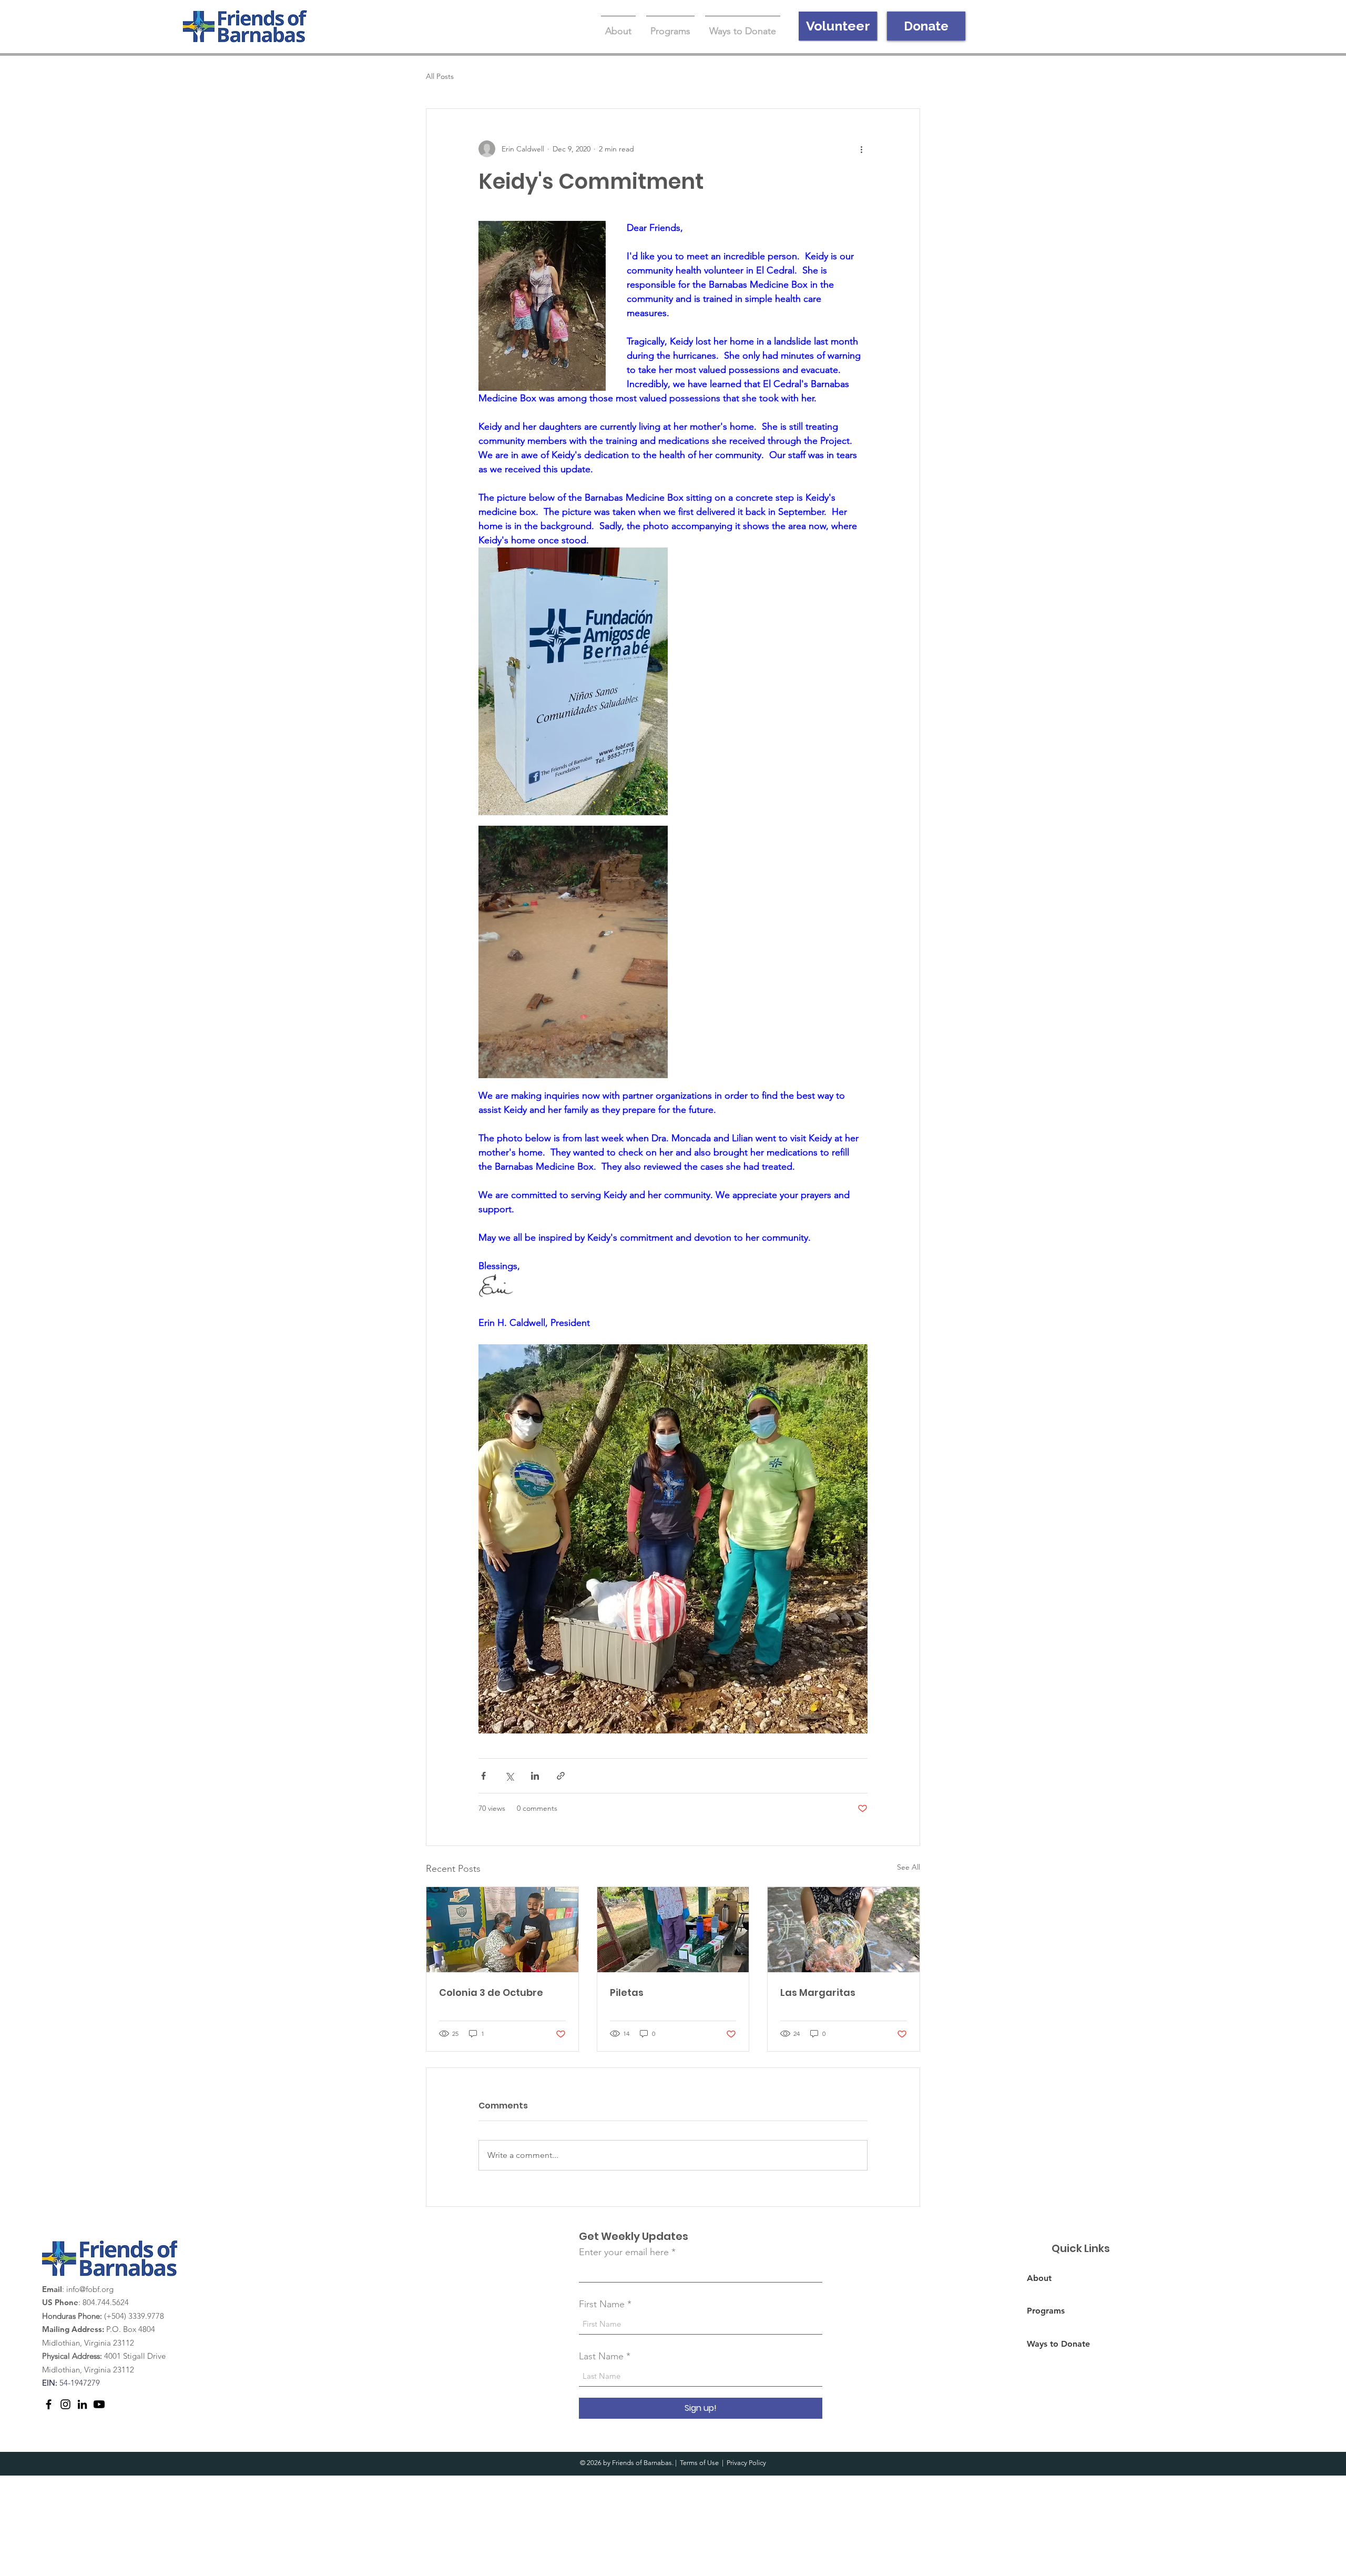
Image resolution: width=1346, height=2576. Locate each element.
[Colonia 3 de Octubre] (502, 1930)
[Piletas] (673, 1930)
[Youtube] (99, 2404)
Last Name (601, 2356)
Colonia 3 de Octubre (491, 1992)
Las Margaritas (818, 1992)
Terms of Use (699, 2463)
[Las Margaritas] (844, 1930)
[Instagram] (65, 2404)
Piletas (627, 1992)
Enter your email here (624, 2252)
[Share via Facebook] (483, 1776)
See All (909, 1867)
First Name (602, 2304)
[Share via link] (561, 1776)
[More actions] (861, 149)
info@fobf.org (90, 2289)
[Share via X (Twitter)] (509, 1776)
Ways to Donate (1058, 2344)
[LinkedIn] (82, 2404)
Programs (1046, 2311)
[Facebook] (49, 2404)
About (1039, 2278)
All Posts (440, 76)
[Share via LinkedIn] (535, 1776)
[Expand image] (573, 681)
